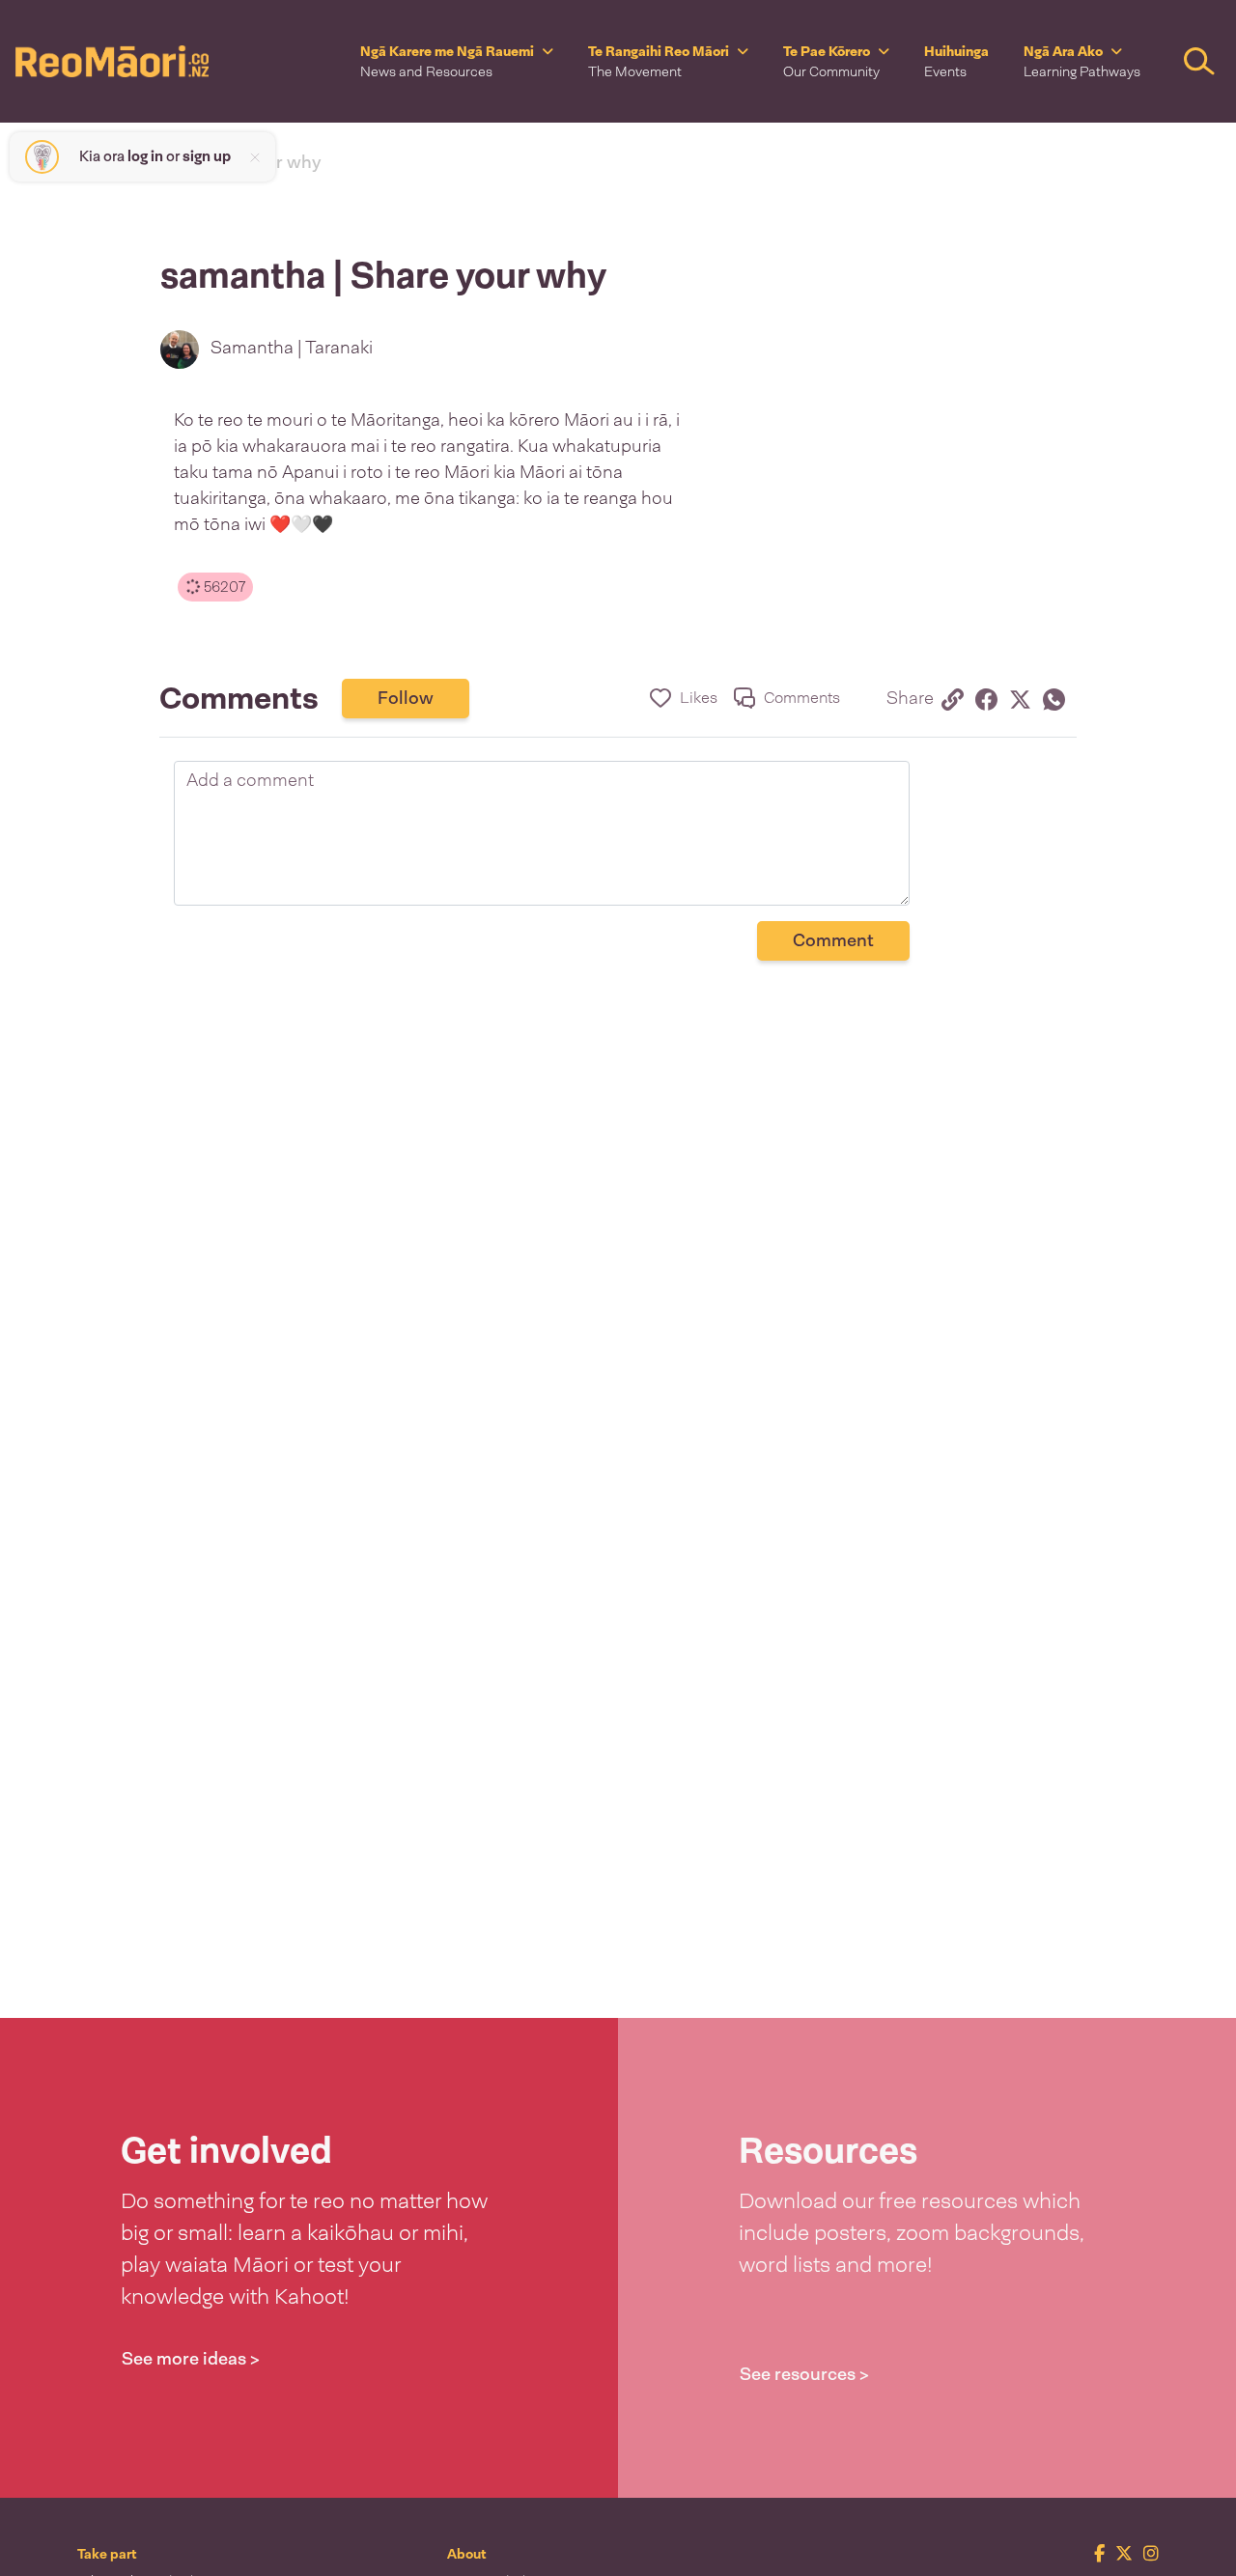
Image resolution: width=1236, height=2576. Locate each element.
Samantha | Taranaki (292, 348)
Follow (406, 698)
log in (145, 156)
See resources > (804, 2374)
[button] (457, 61)
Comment (833, 940)
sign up (207, 156)
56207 (223, 587)
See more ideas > (191, 2359)
